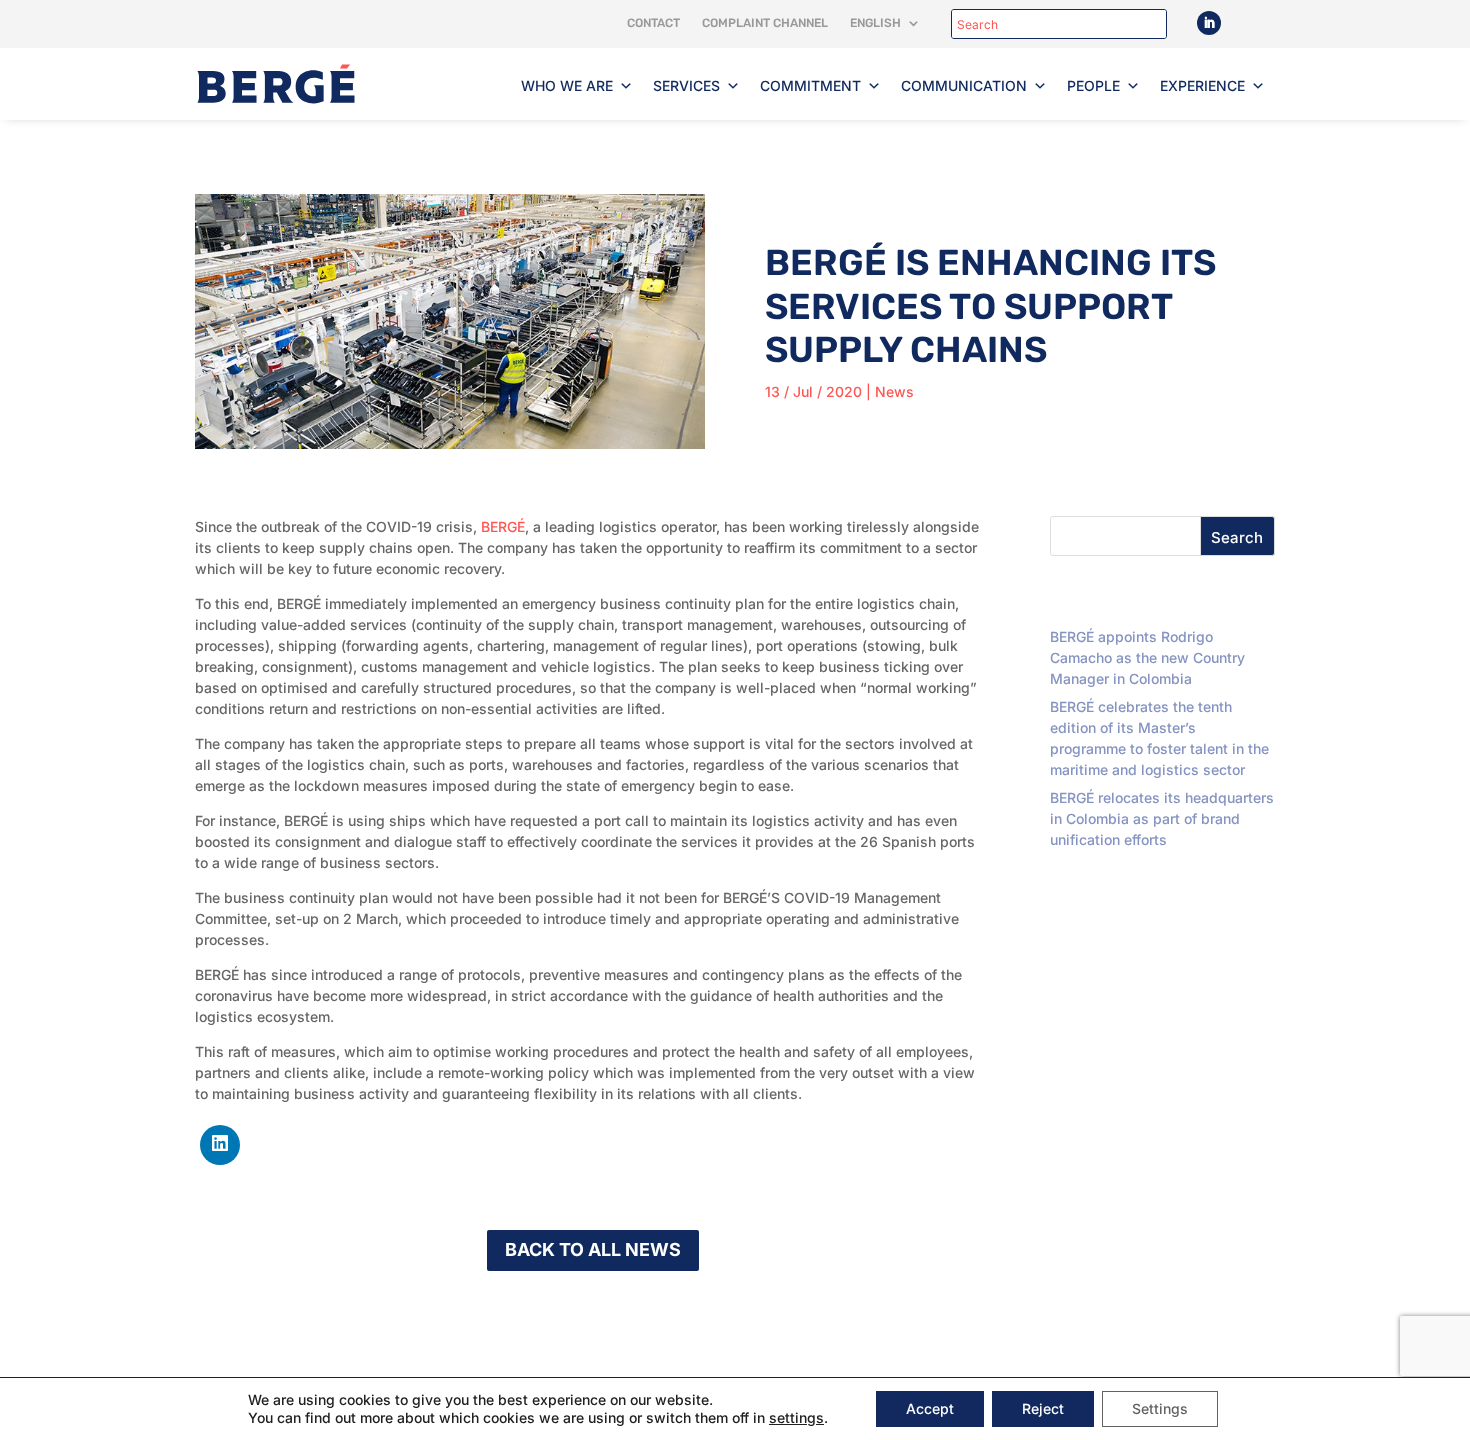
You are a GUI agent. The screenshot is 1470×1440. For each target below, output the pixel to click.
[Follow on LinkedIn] (1209, 23)
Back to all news (593, 1249)
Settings (1160, 1408)
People (1093, 85)
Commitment (810, 85)
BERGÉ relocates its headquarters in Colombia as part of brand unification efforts (1162, 818)
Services (686, 85)
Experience (1202, 85)
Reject (1043, 1408)
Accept (930, 1408)
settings (796, 1417)
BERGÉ (503, 526)
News (894, 391)
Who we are (567, 85)
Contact (653, 23)
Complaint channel (765, 23)
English (875, 23)
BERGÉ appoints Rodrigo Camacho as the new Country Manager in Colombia (1147, 657)
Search (1237, 537)
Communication (964, 85)
